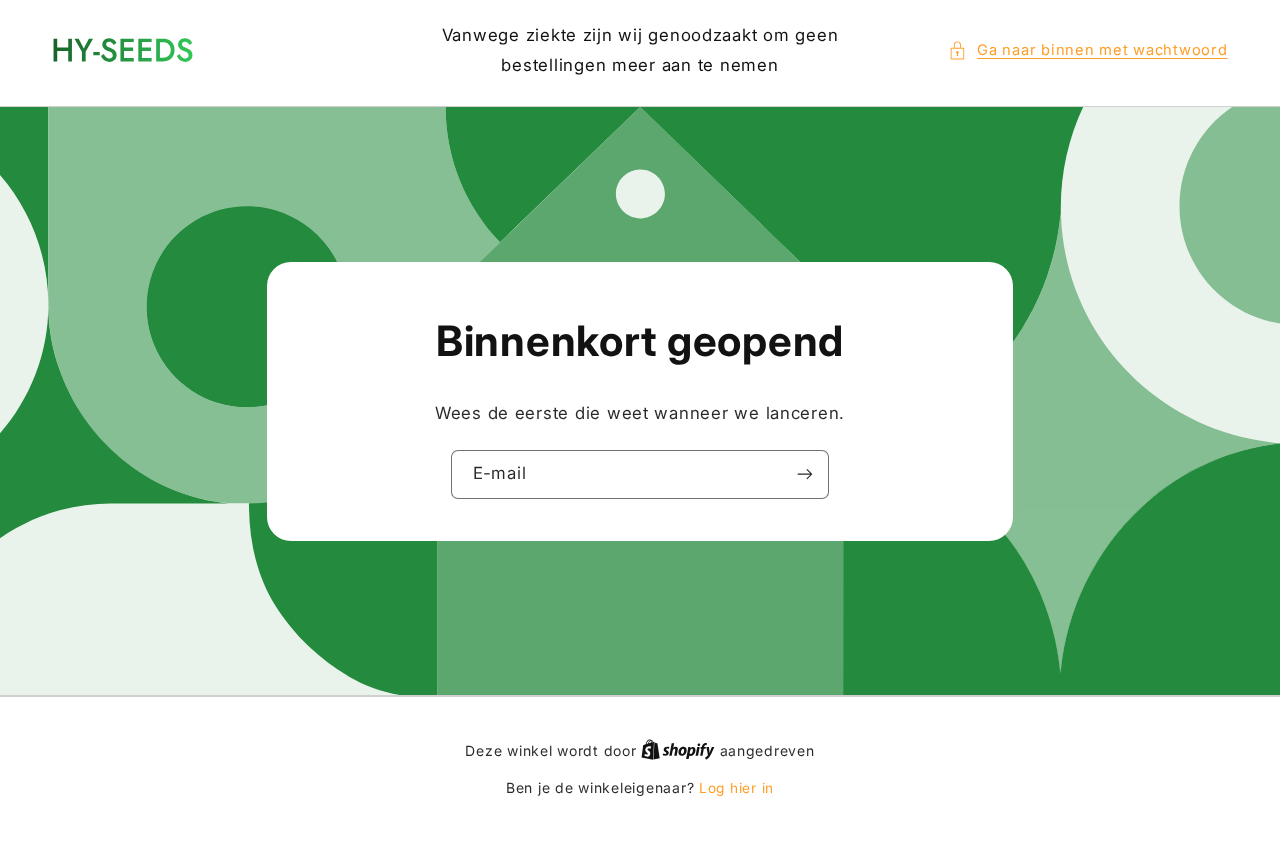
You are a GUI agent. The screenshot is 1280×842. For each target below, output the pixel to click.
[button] (1088, 51)
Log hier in (736, 788)
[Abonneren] (805, 474)
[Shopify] (680, 751)
